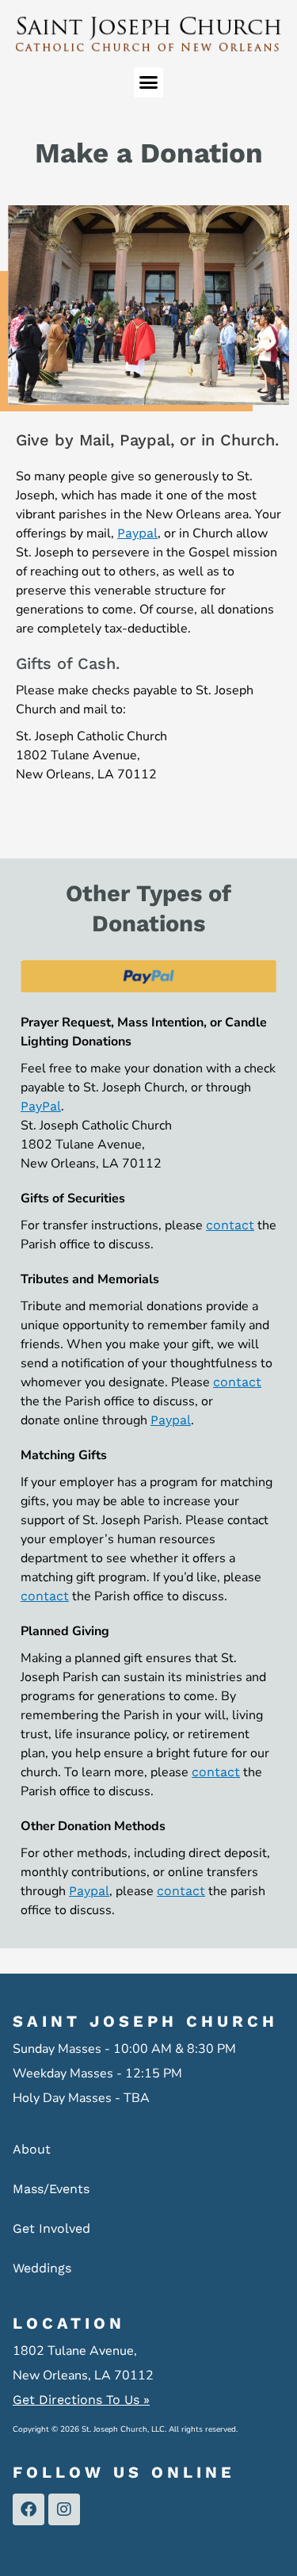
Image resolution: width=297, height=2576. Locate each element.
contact (230, 1225)
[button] (149, 82)
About (32, 2149)
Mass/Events (51, 2189)
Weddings (42, 2268)
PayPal (41, 1106)
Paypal (137, 533)
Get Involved (51, 2228)
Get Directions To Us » (81, 2400)
